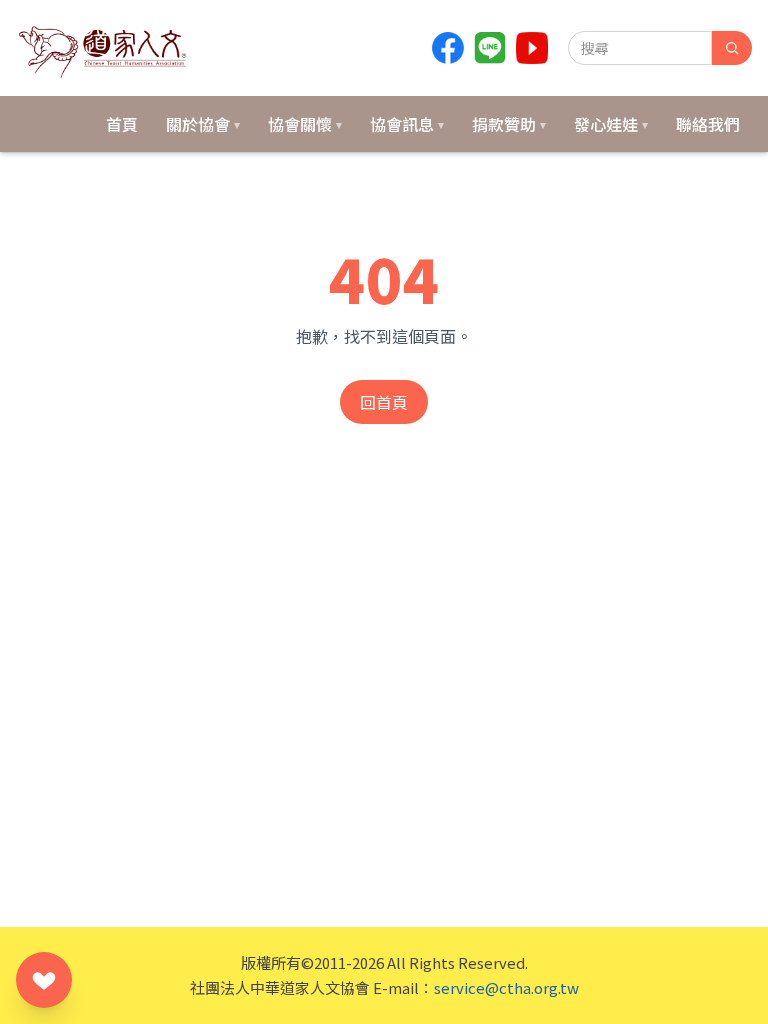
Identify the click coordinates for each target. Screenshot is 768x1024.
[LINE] (490, 48)
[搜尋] (732, 48)
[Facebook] (448, 48)
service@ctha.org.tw (506, 987)
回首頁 (384, 402)
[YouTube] (532, 48)
